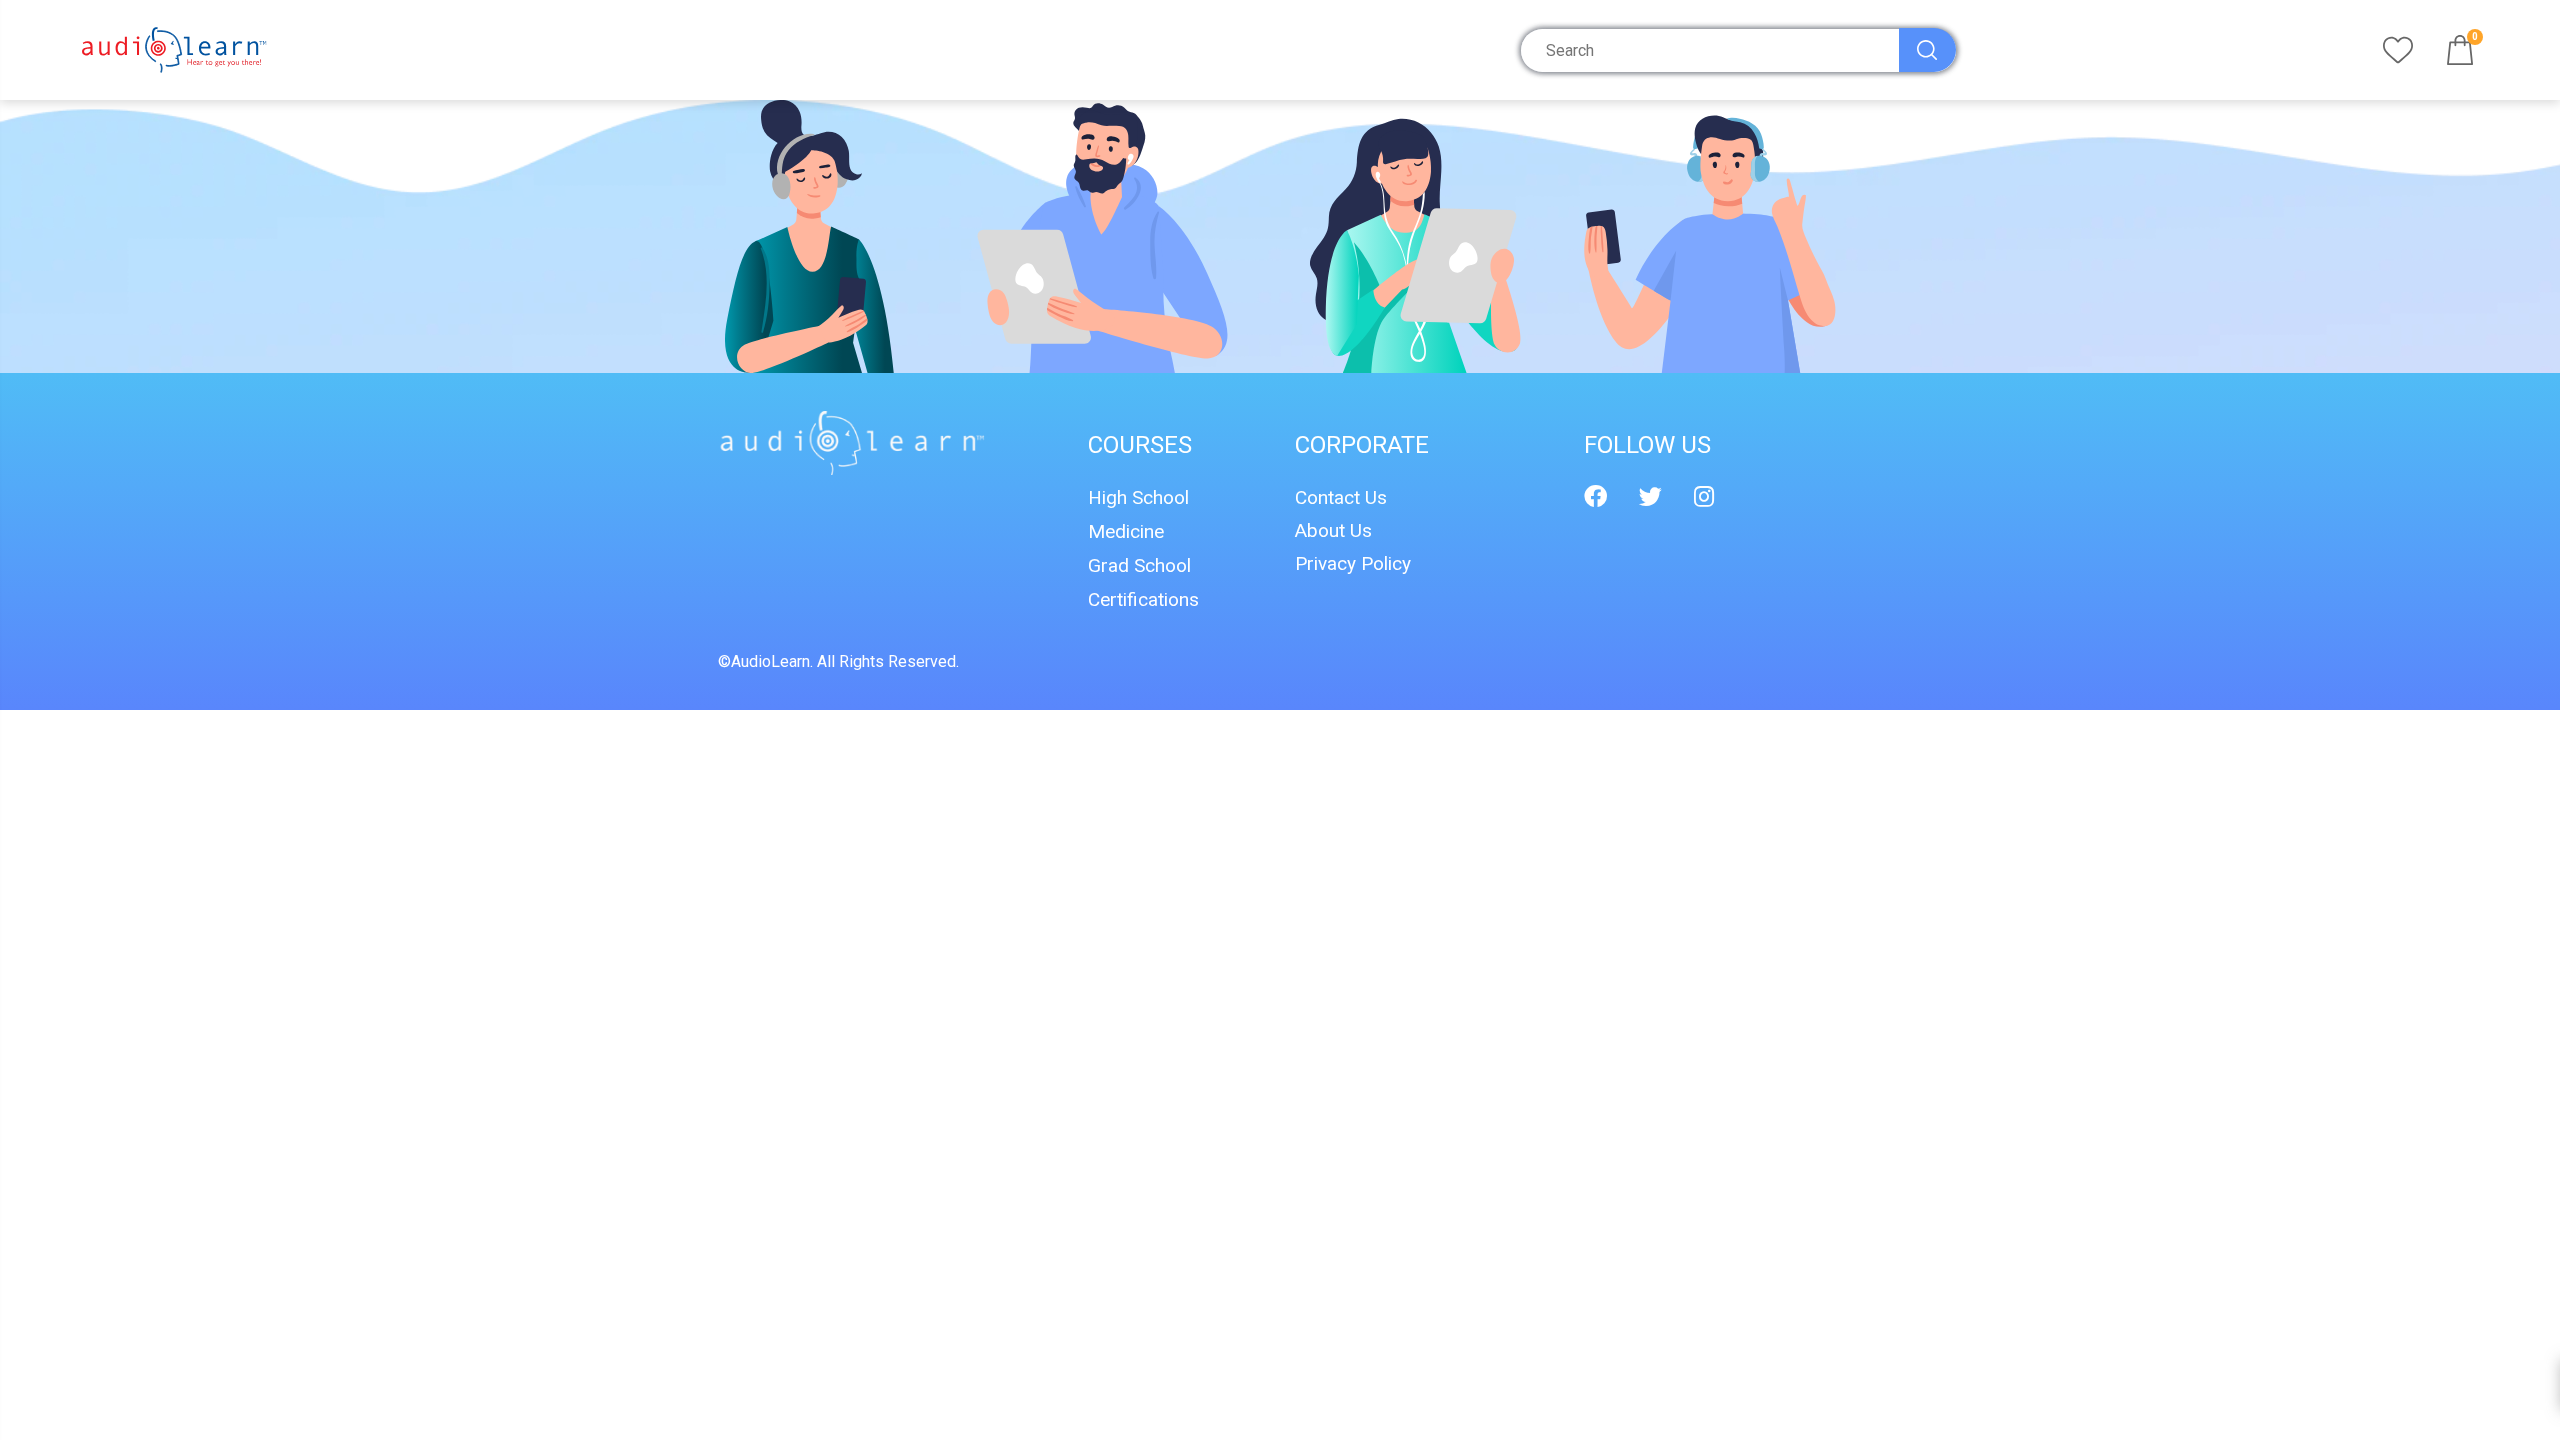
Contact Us (1341, 497)
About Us (1333, 530)
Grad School (1139, 565)
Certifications (1143, 599)
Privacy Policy (1353, 563)
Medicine (1126, 531)
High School (1138, 497)
